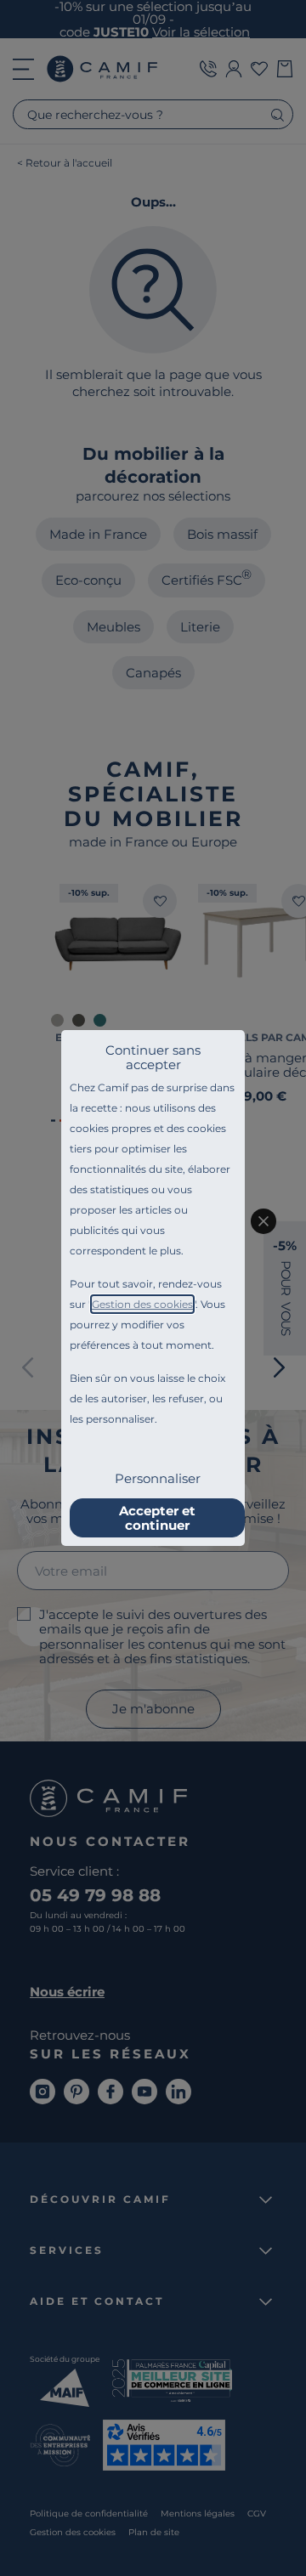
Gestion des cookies (142, 1304)
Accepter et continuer (157, 1518)
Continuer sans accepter (153, 1057)
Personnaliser (158, 1478)
